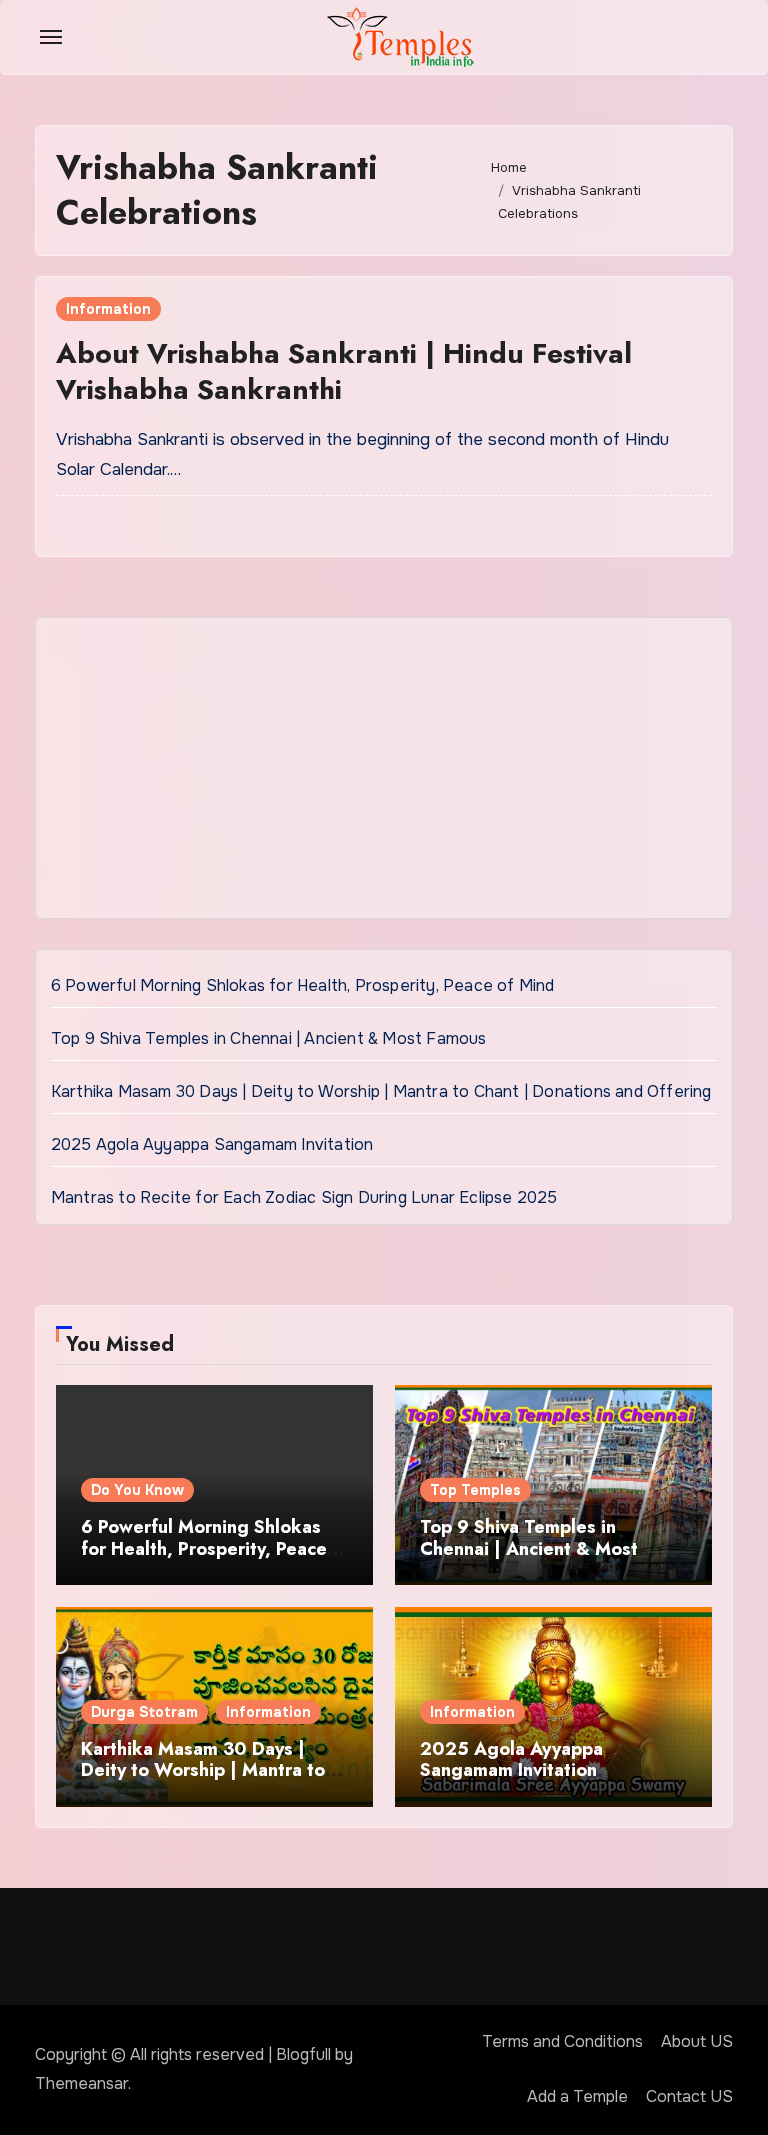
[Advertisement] (387, 773)
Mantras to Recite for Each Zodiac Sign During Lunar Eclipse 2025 (304, 1197)
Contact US (689, 2096)
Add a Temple (577, 2096)
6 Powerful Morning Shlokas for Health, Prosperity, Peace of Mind (303, 985)
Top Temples (475, 1490)
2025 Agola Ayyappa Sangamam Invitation (212, 1144)
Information (108, 309)
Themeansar (81, 2083)
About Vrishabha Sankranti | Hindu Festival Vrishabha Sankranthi (344, 371)
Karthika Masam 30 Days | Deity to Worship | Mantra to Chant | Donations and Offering (381, 1091)
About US (697, 2041)
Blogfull (303, 2054)
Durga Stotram (144, 1712)
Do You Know (137, 1490)
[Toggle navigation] (51, 37)
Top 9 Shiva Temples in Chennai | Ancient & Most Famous (269, 1038)
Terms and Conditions (562, 2041)
